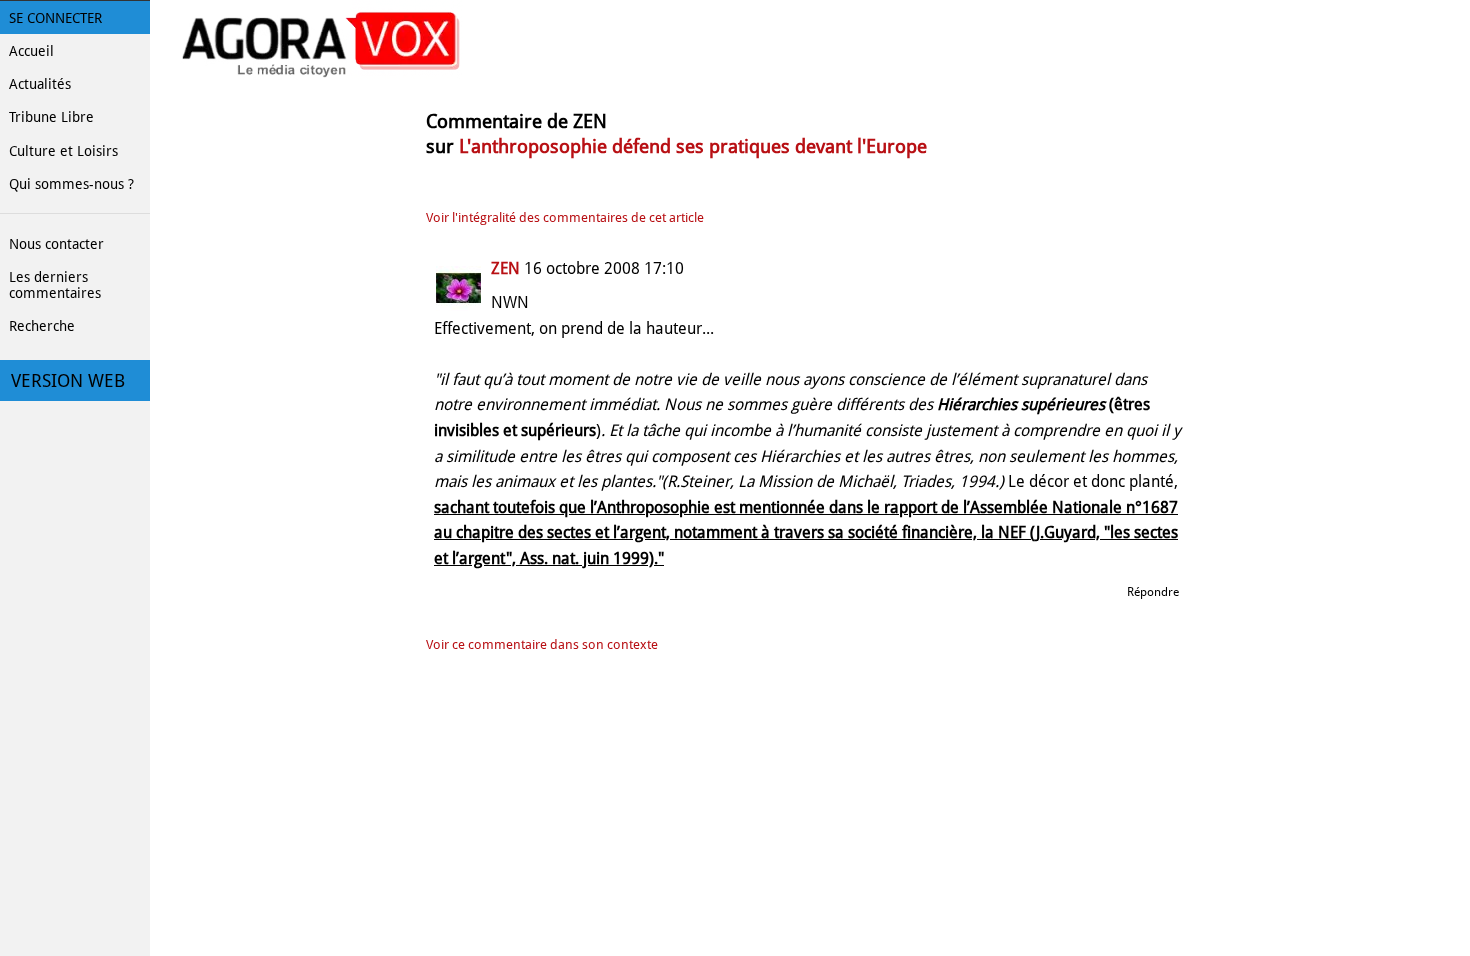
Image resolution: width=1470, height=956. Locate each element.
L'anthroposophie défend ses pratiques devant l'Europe (693, 146)
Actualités (40, 84)
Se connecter (55, 18)
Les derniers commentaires (55, 285)
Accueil (31, 51)
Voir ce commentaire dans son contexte (542, 644)
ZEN (505, 268)
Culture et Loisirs (63, 151)
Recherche (42, 326)
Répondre (1153, 592)
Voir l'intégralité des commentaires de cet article (565, 217)
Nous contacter (56, 244)
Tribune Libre (51, 117)
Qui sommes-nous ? (71, 184)
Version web (68, 381)
